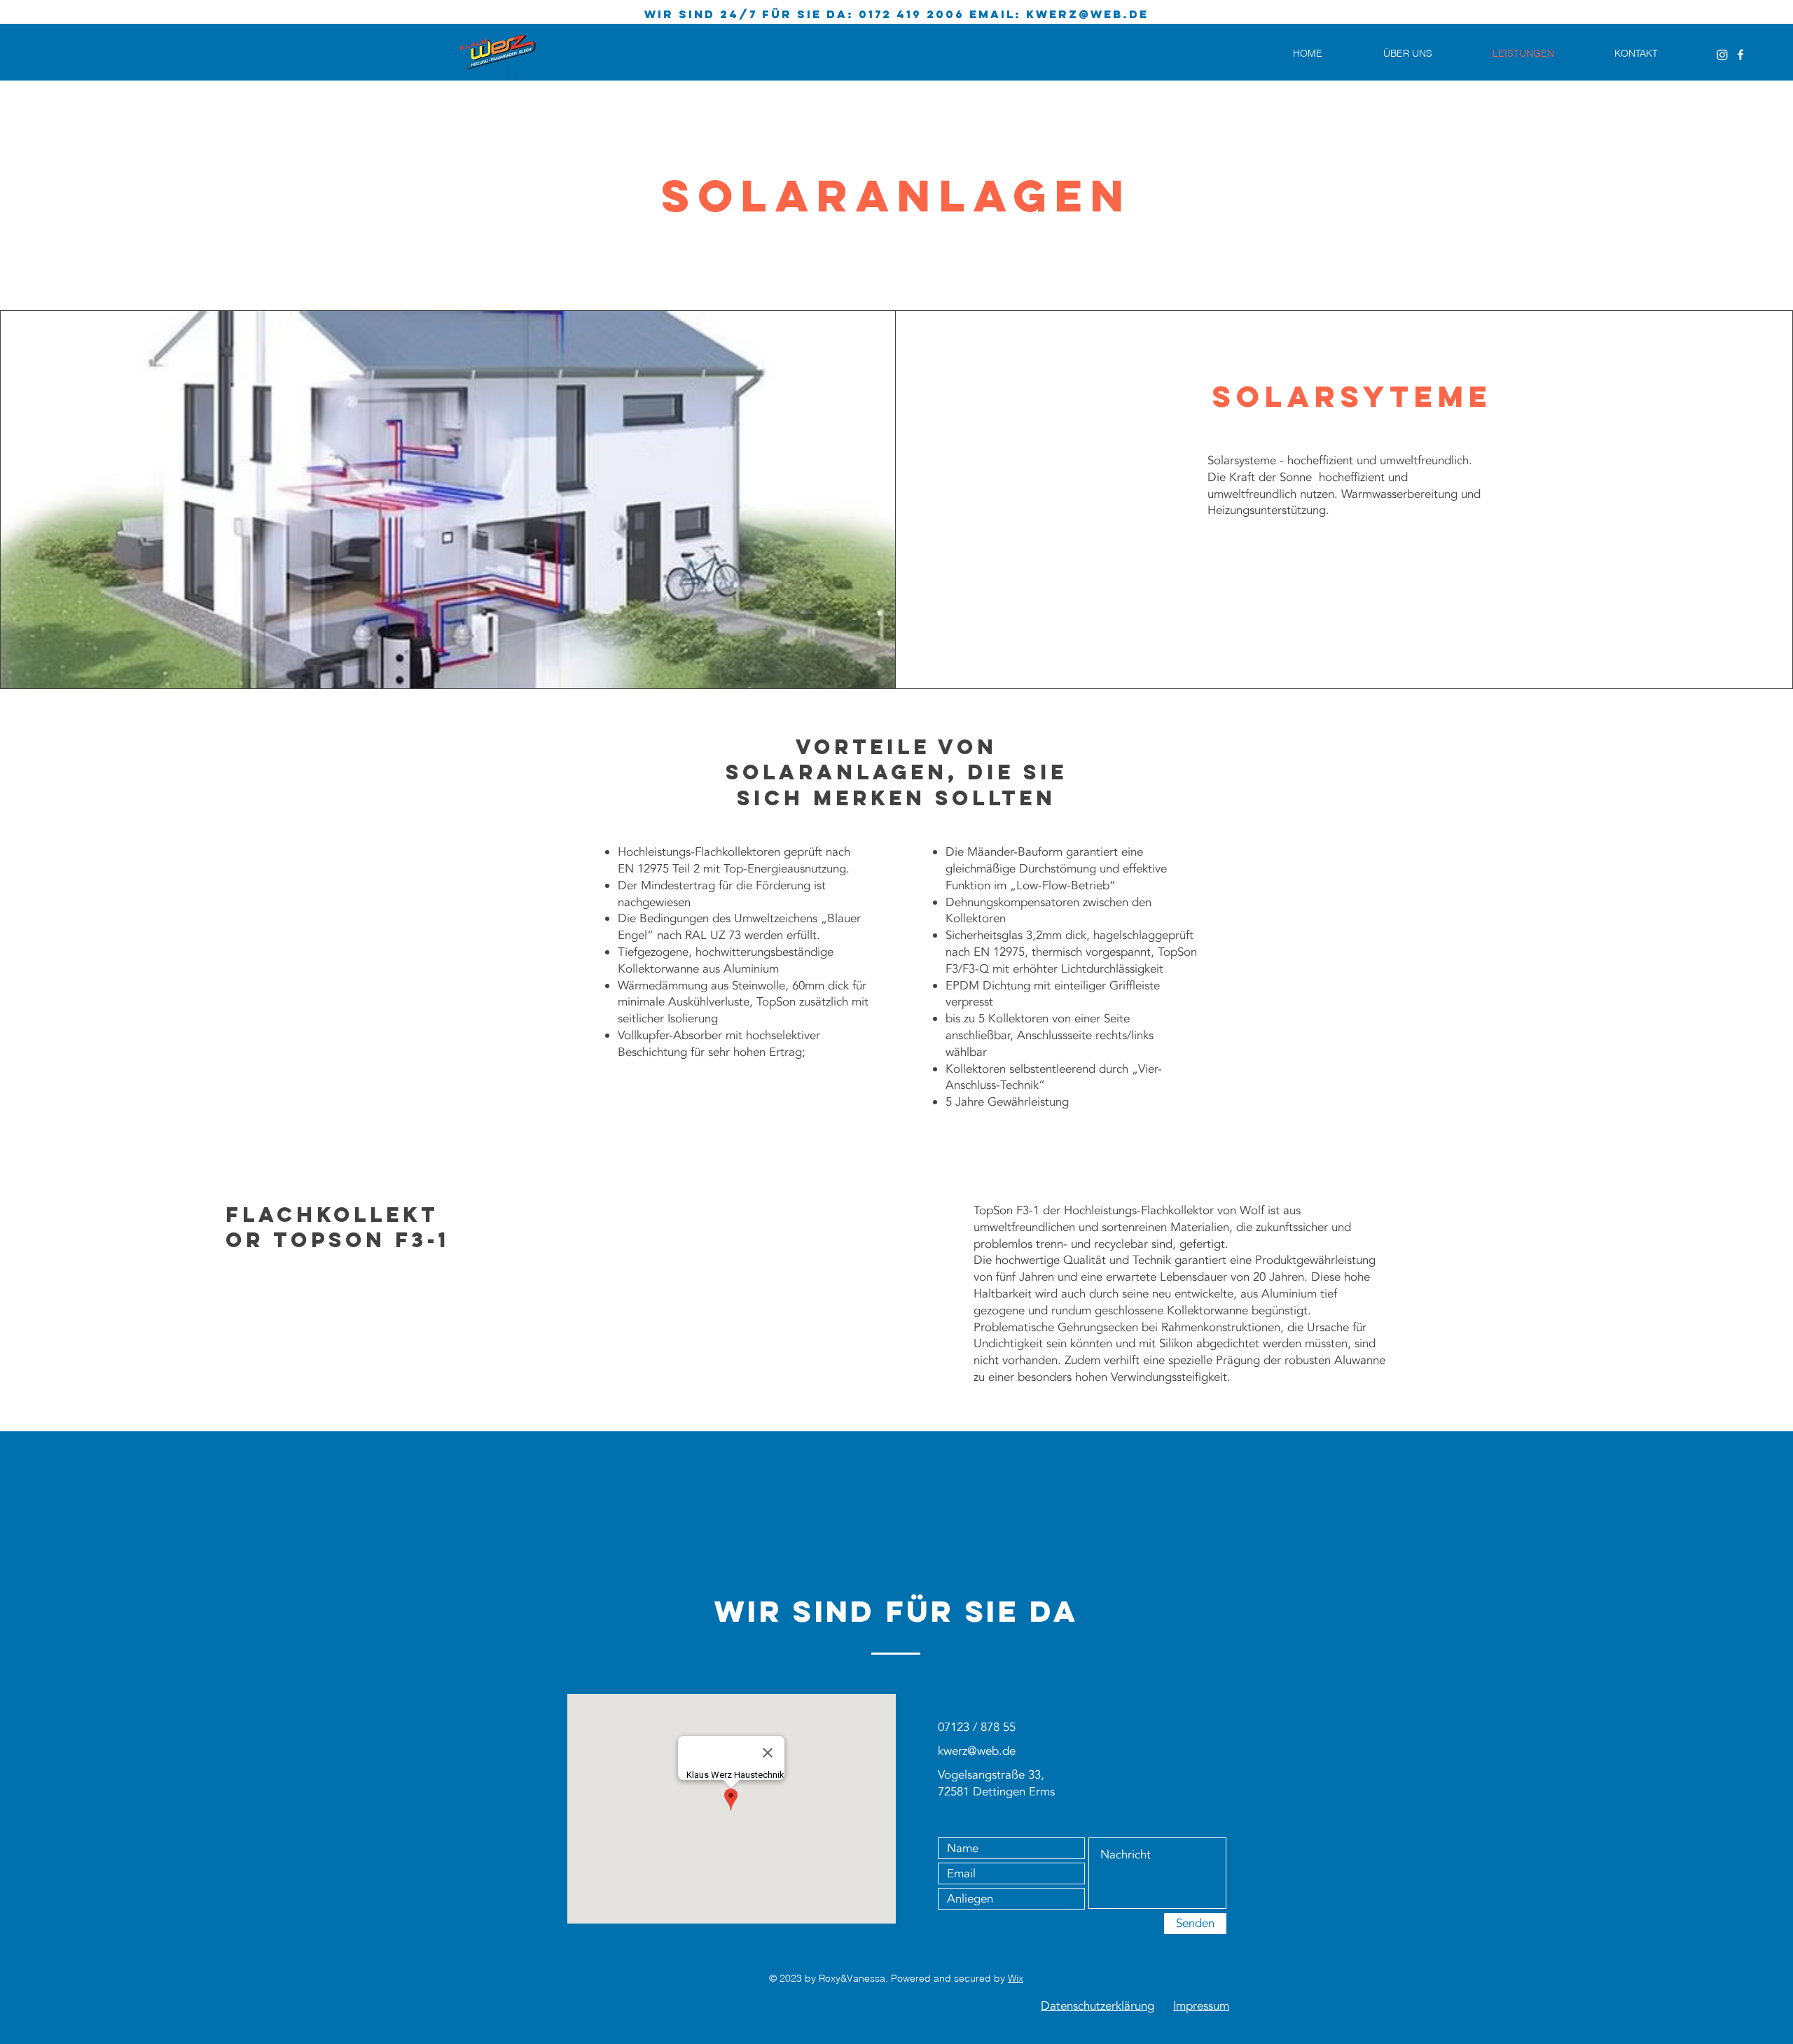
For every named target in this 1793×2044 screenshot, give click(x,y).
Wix (1016, 1978)
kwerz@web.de (1087, 14)
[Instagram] (1722, 55)
